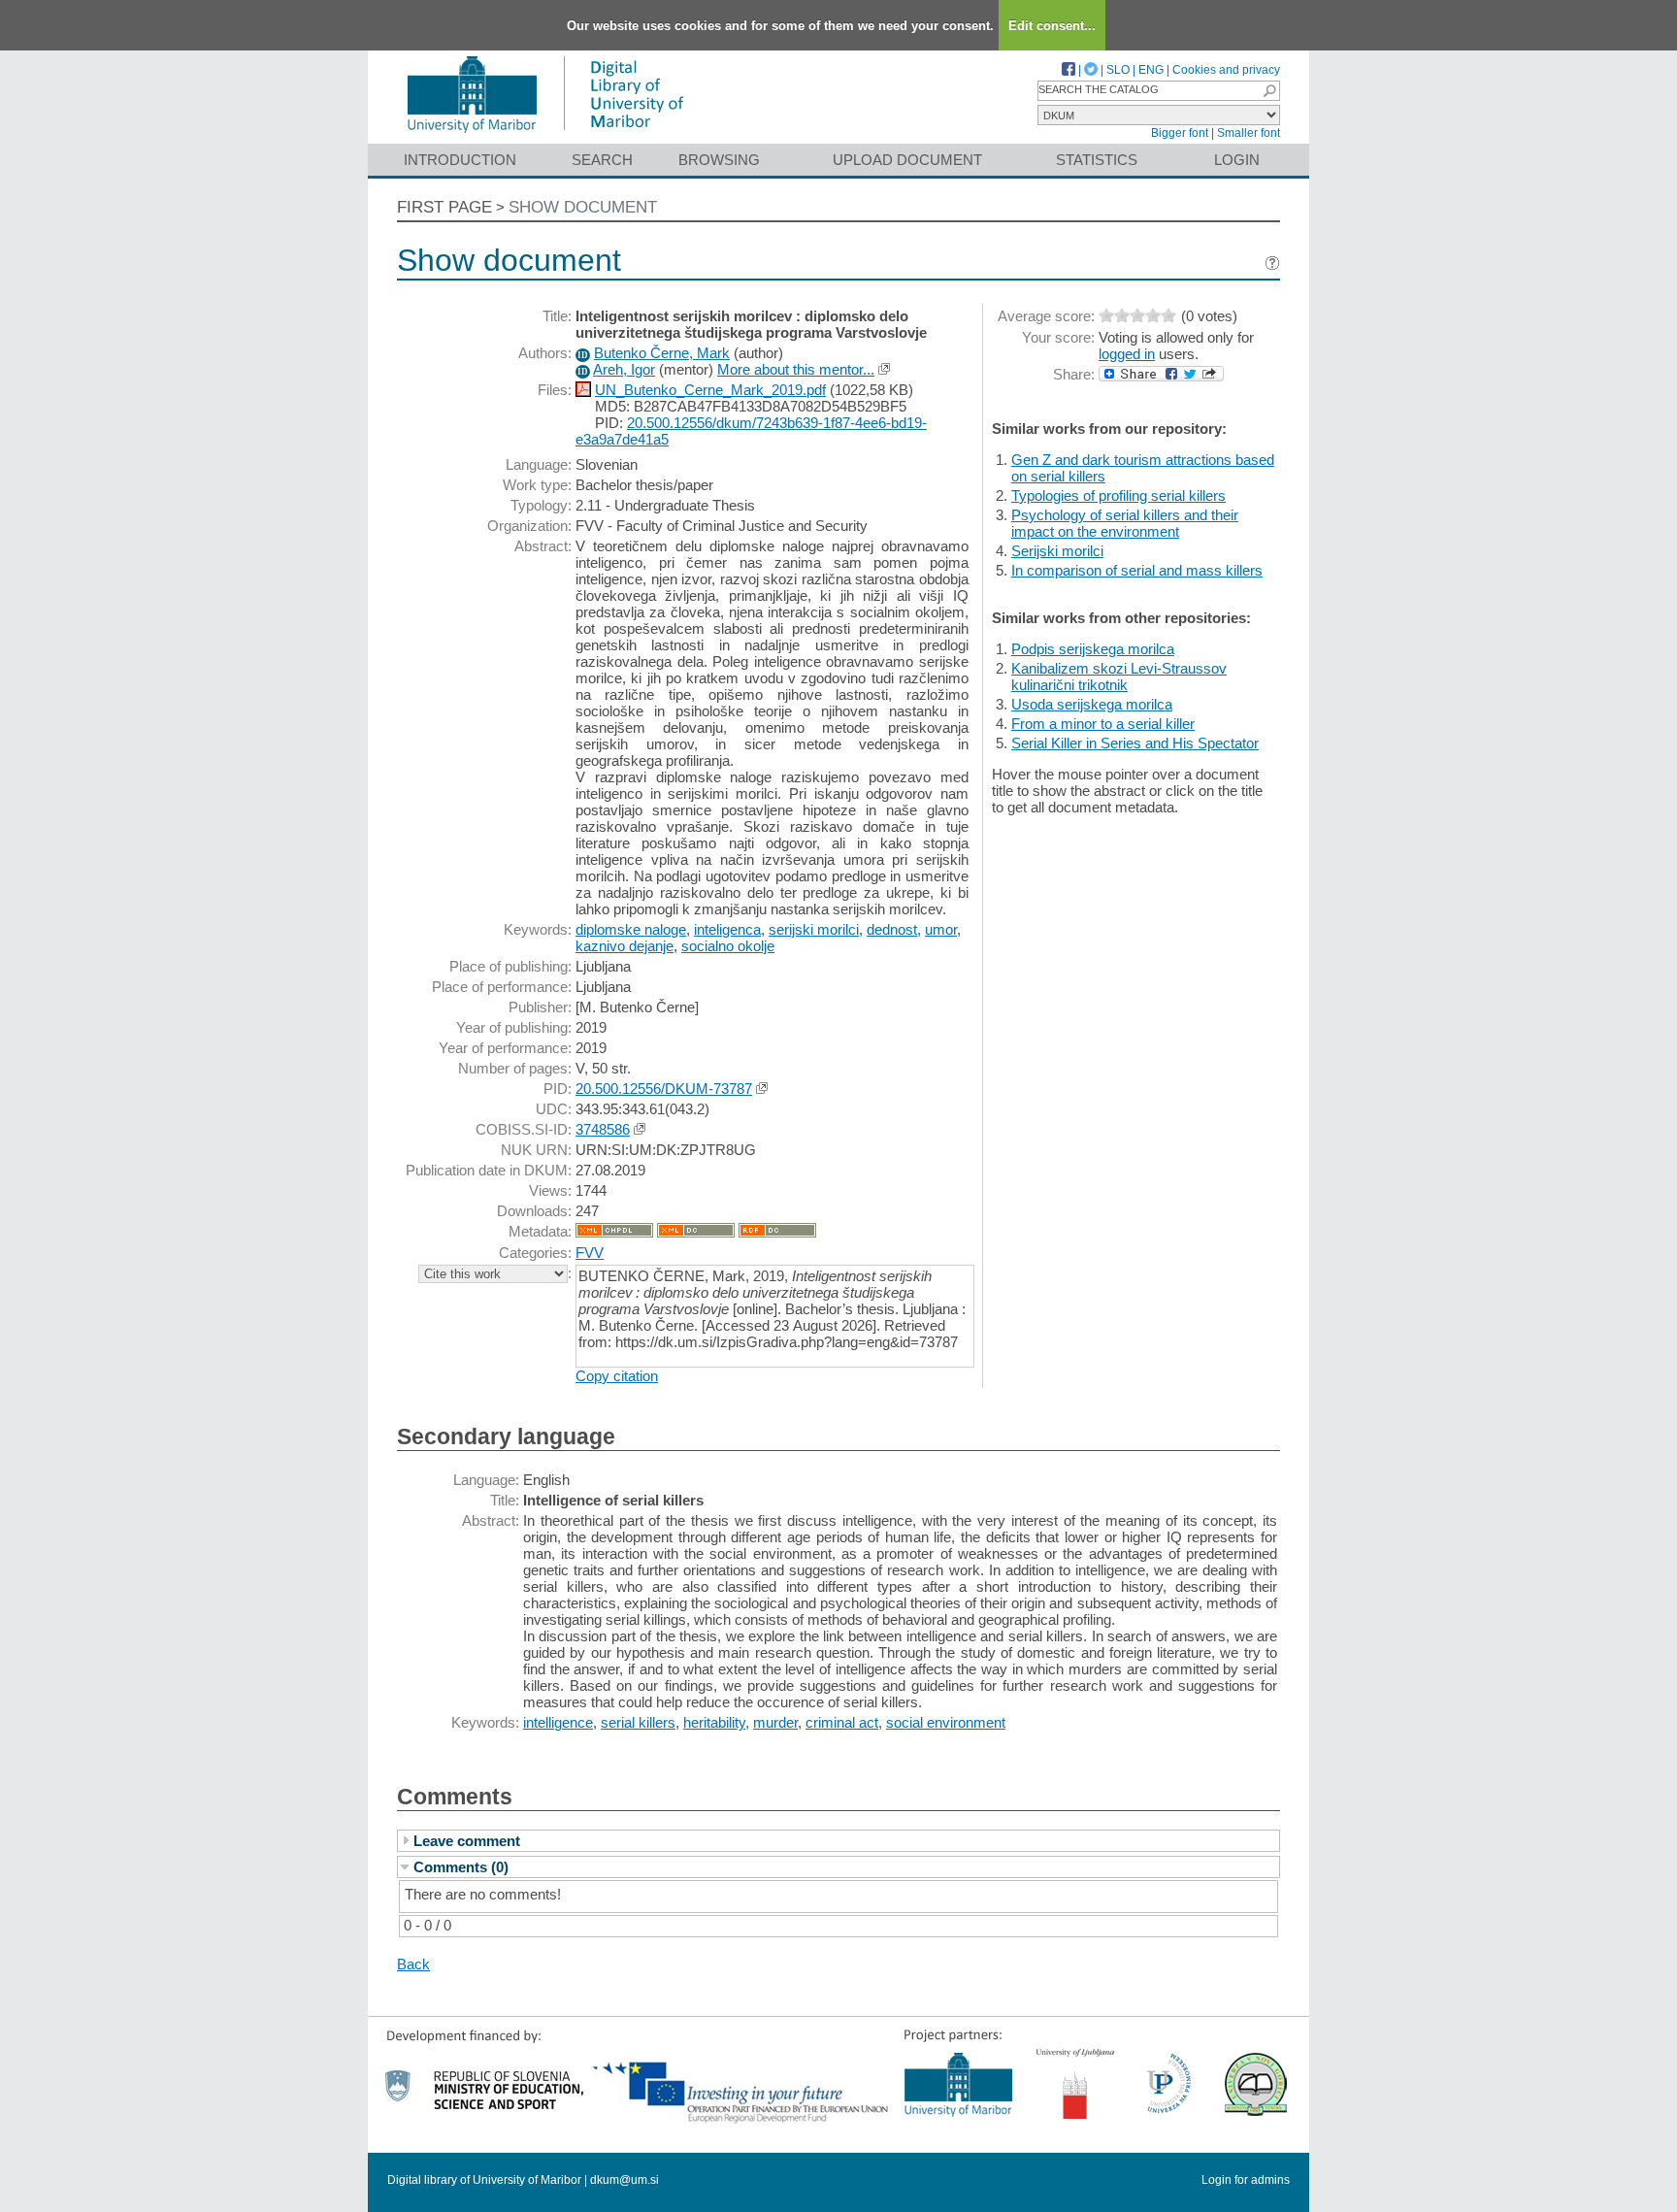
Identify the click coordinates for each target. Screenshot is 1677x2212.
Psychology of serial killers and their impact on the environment (1125, 523)
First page (444, 207)
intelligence (558, 1722)
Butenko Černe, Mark (662, 353)
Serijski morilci (1057, 551)
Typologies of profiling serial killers (1118, 495)
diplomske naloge (631, 929)
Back (413, 1964)
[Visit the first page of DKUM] (545, 134)
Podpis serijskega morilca (1093, 649)
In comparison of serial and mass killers (1137, 570)
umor (941, 929)
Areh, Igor (624, 369)
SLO (1118, 70)
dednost (892, 929)
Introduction (460, 160)
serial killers (638, 1722)
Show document (583, 207)
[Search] (1269, 91)
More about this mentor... (796, 369)
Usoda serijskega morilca (1092, 704)
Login (1237, 160)
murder (775, 1722)
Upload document (907, 160)
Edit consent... (1052, 26)
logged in (1127, 354)
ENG (1151, 70)
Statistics (1097, 160)
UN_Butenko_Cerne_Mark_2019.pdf (710, 390)
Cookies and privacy (1226, 70)
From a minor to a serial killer (1103, 724)
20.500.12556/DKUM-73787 (664, 1089)
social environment (946, 1722)
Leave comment (467, 1841)
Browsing (719, 160)
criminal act (842, 1722)
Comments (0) (461, 1867)
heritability (714, 1722)
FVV (590, 1253)
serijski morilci (814, 929)
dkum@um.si (625, 2180)
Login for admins (1246, 2180)
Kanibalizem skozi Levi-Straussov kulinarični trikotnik (1119, 677)
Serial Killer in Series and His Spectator (1135, 743)
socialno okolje (728, 946)
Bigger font (1180, 133)
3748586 (603, 1129)
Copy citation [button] (617, 1376)
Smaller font (1249, 133)
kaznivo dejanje (625, 946)
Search (602, 160)
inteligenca (727, 929)
